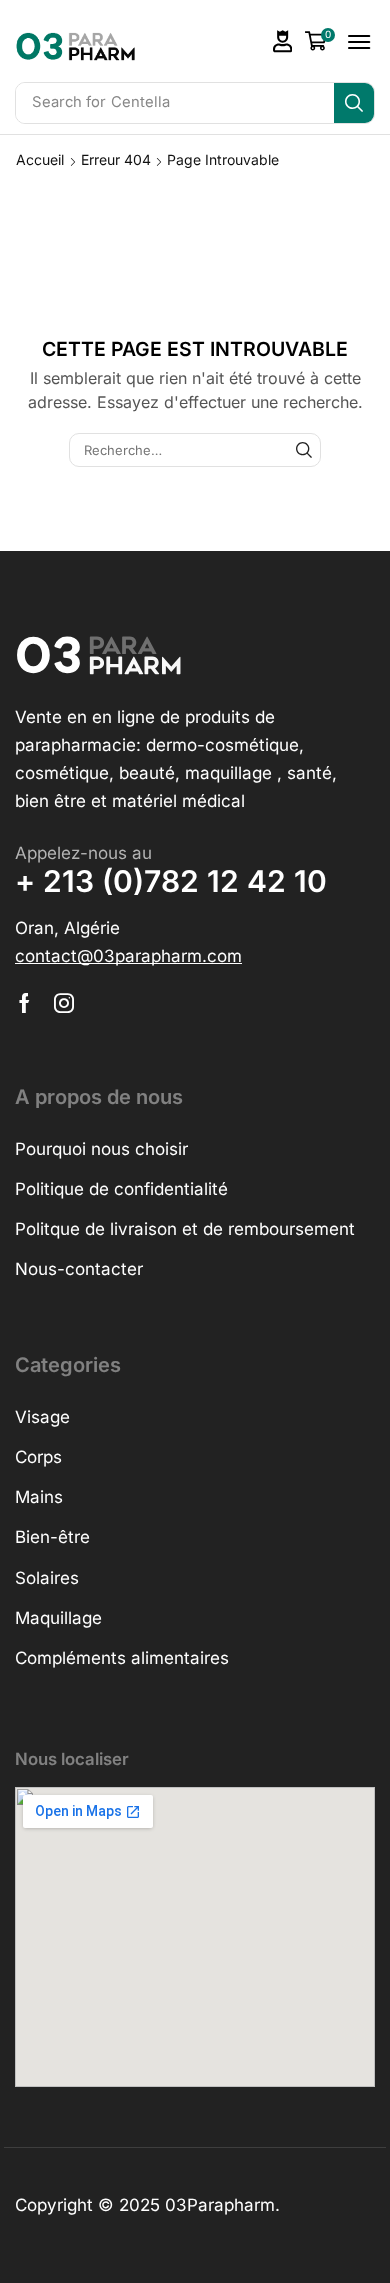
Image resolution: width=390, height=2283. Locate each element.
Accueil (40, 159)
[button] (283, 41)
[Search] (354, 103)
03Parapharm (220, 2205)
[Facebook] (24, 1003)
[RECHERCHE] (304, 450)
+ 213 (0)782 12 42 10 (171, 881)
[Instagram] (64, 1003)
